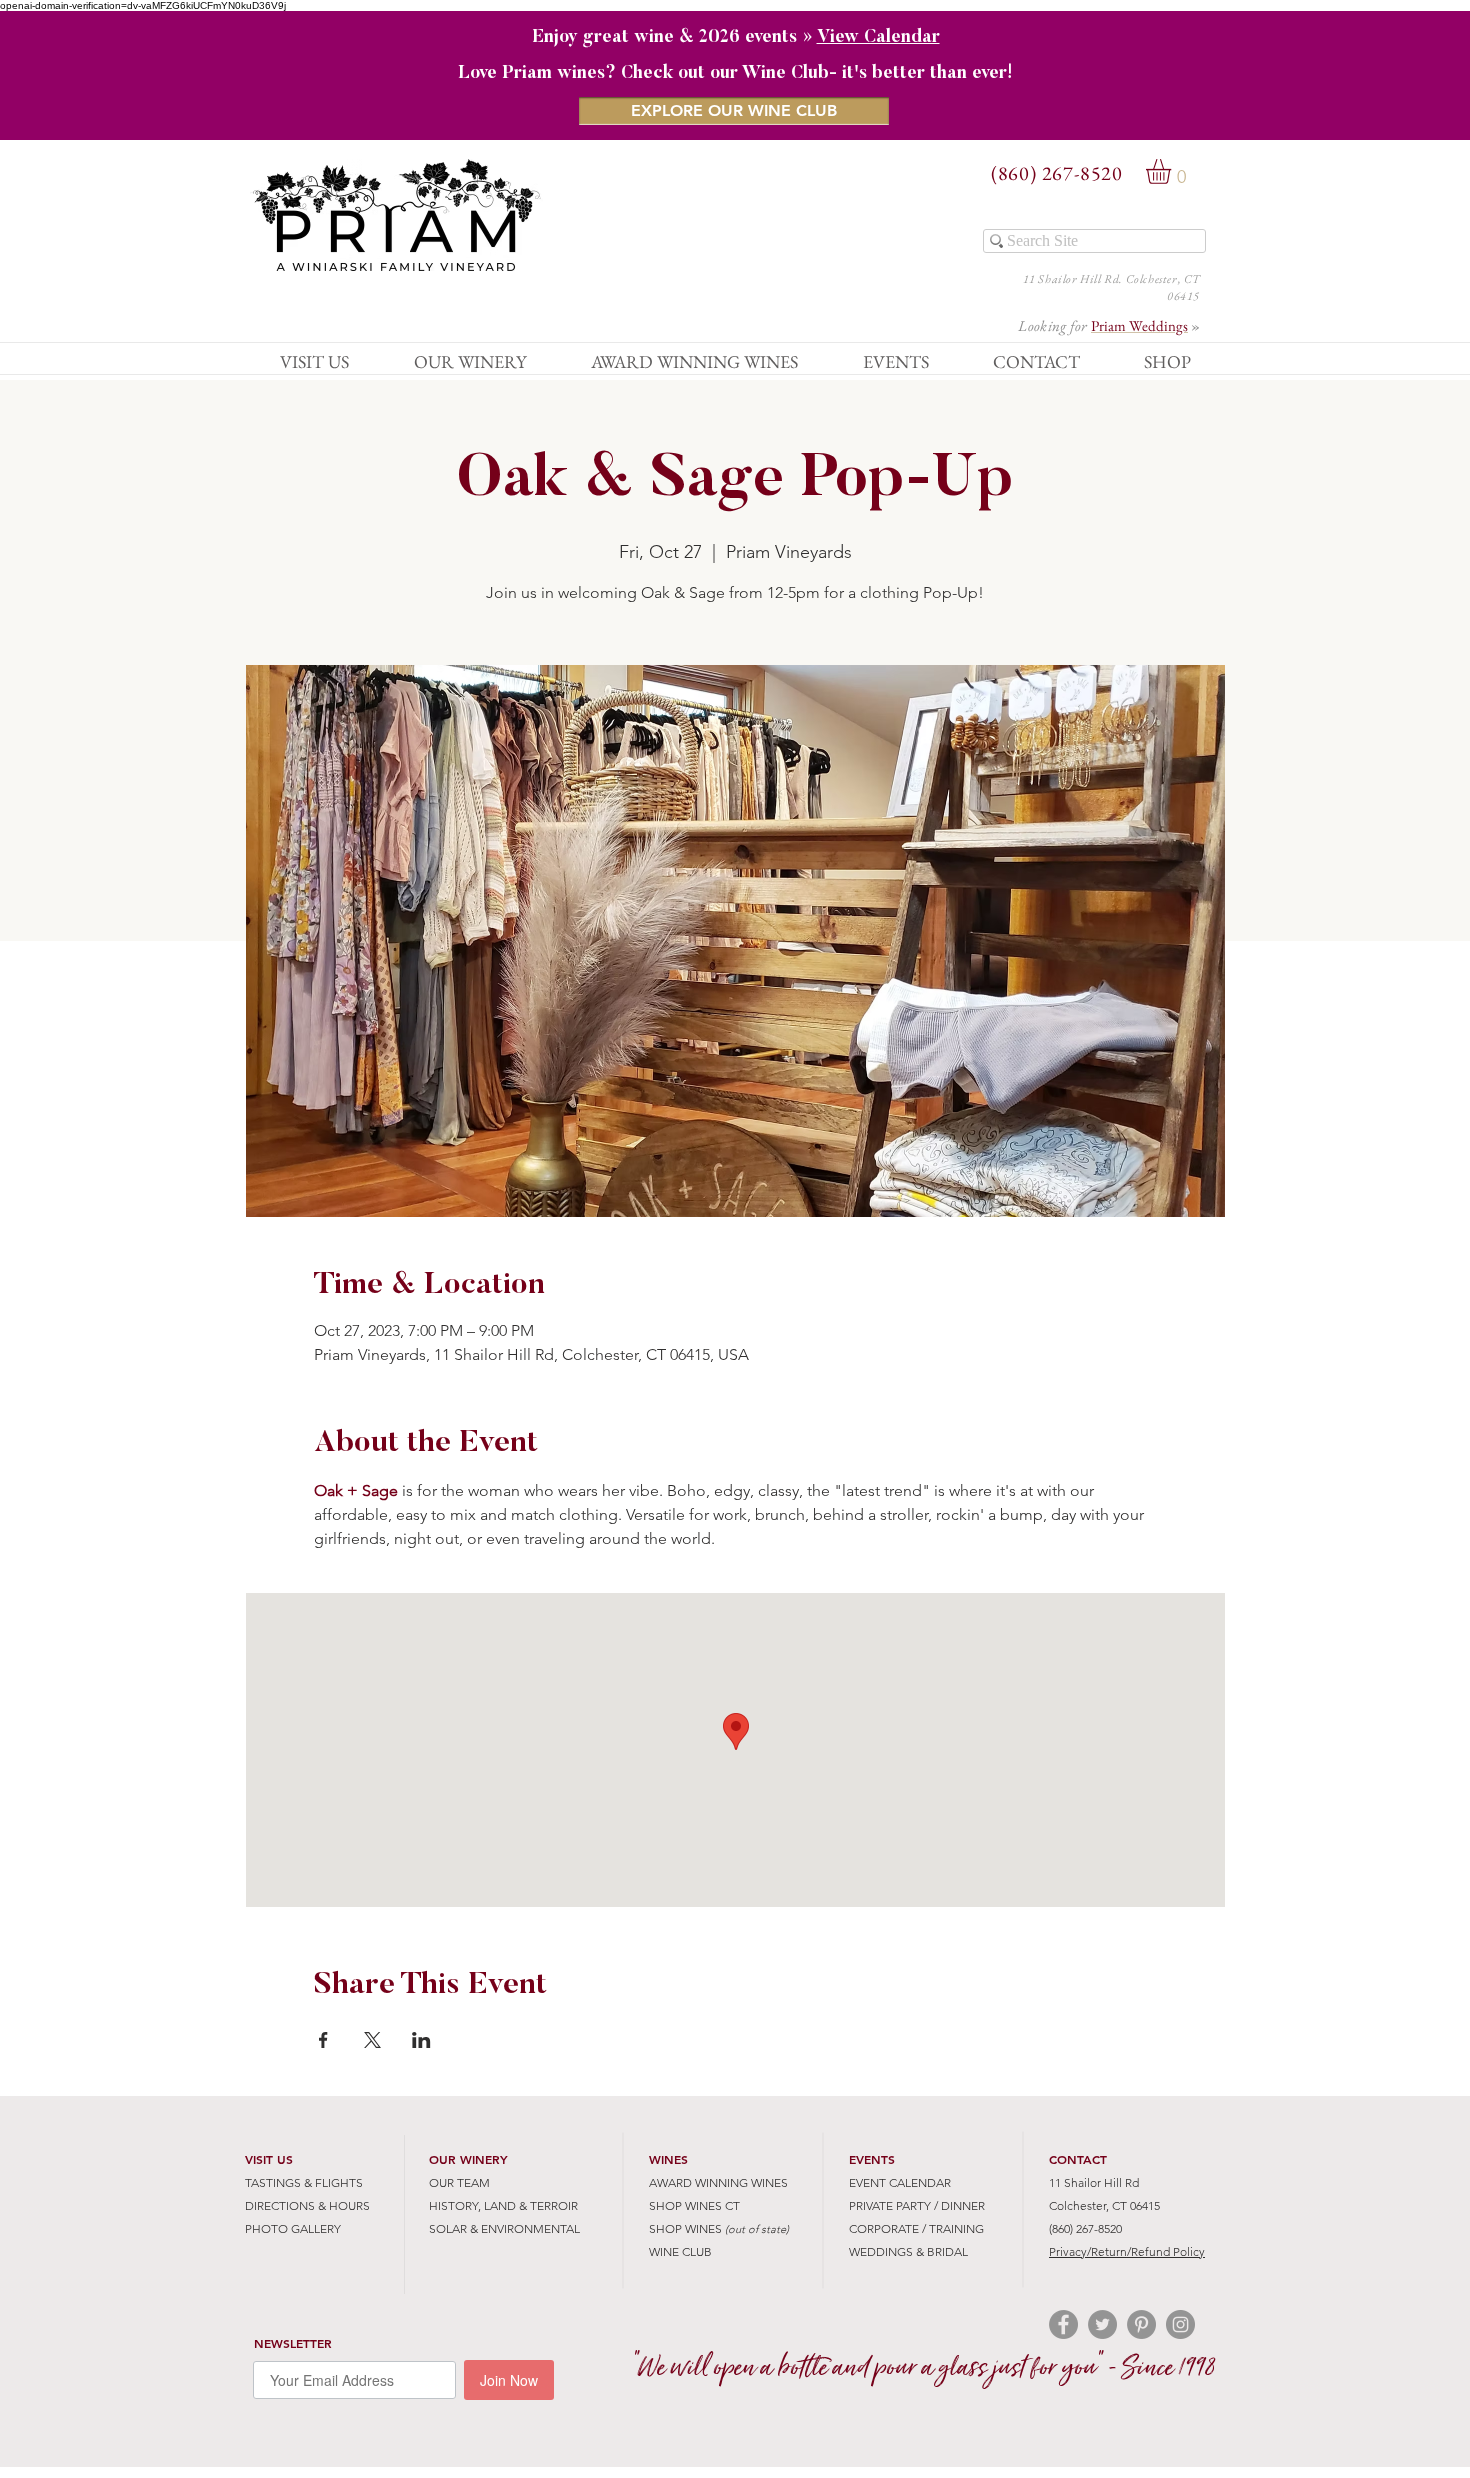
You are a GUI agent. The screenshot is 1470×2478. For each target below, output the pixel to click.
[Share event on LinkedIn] (421, 2040)
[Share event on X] (372, 2040)
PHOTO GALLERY (293, 2228)
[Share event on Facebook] (323, 2040)
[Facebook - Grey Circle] (1063, 2324)
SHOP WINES (685, 2228)
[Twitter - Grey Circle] (1102, 2324)
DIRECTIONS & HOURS (307, 2205)
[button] (1173, 171)
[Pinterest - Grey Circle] (1141, 2324)
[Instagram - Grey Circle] (1180, 2324)
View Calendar (878, 38)
